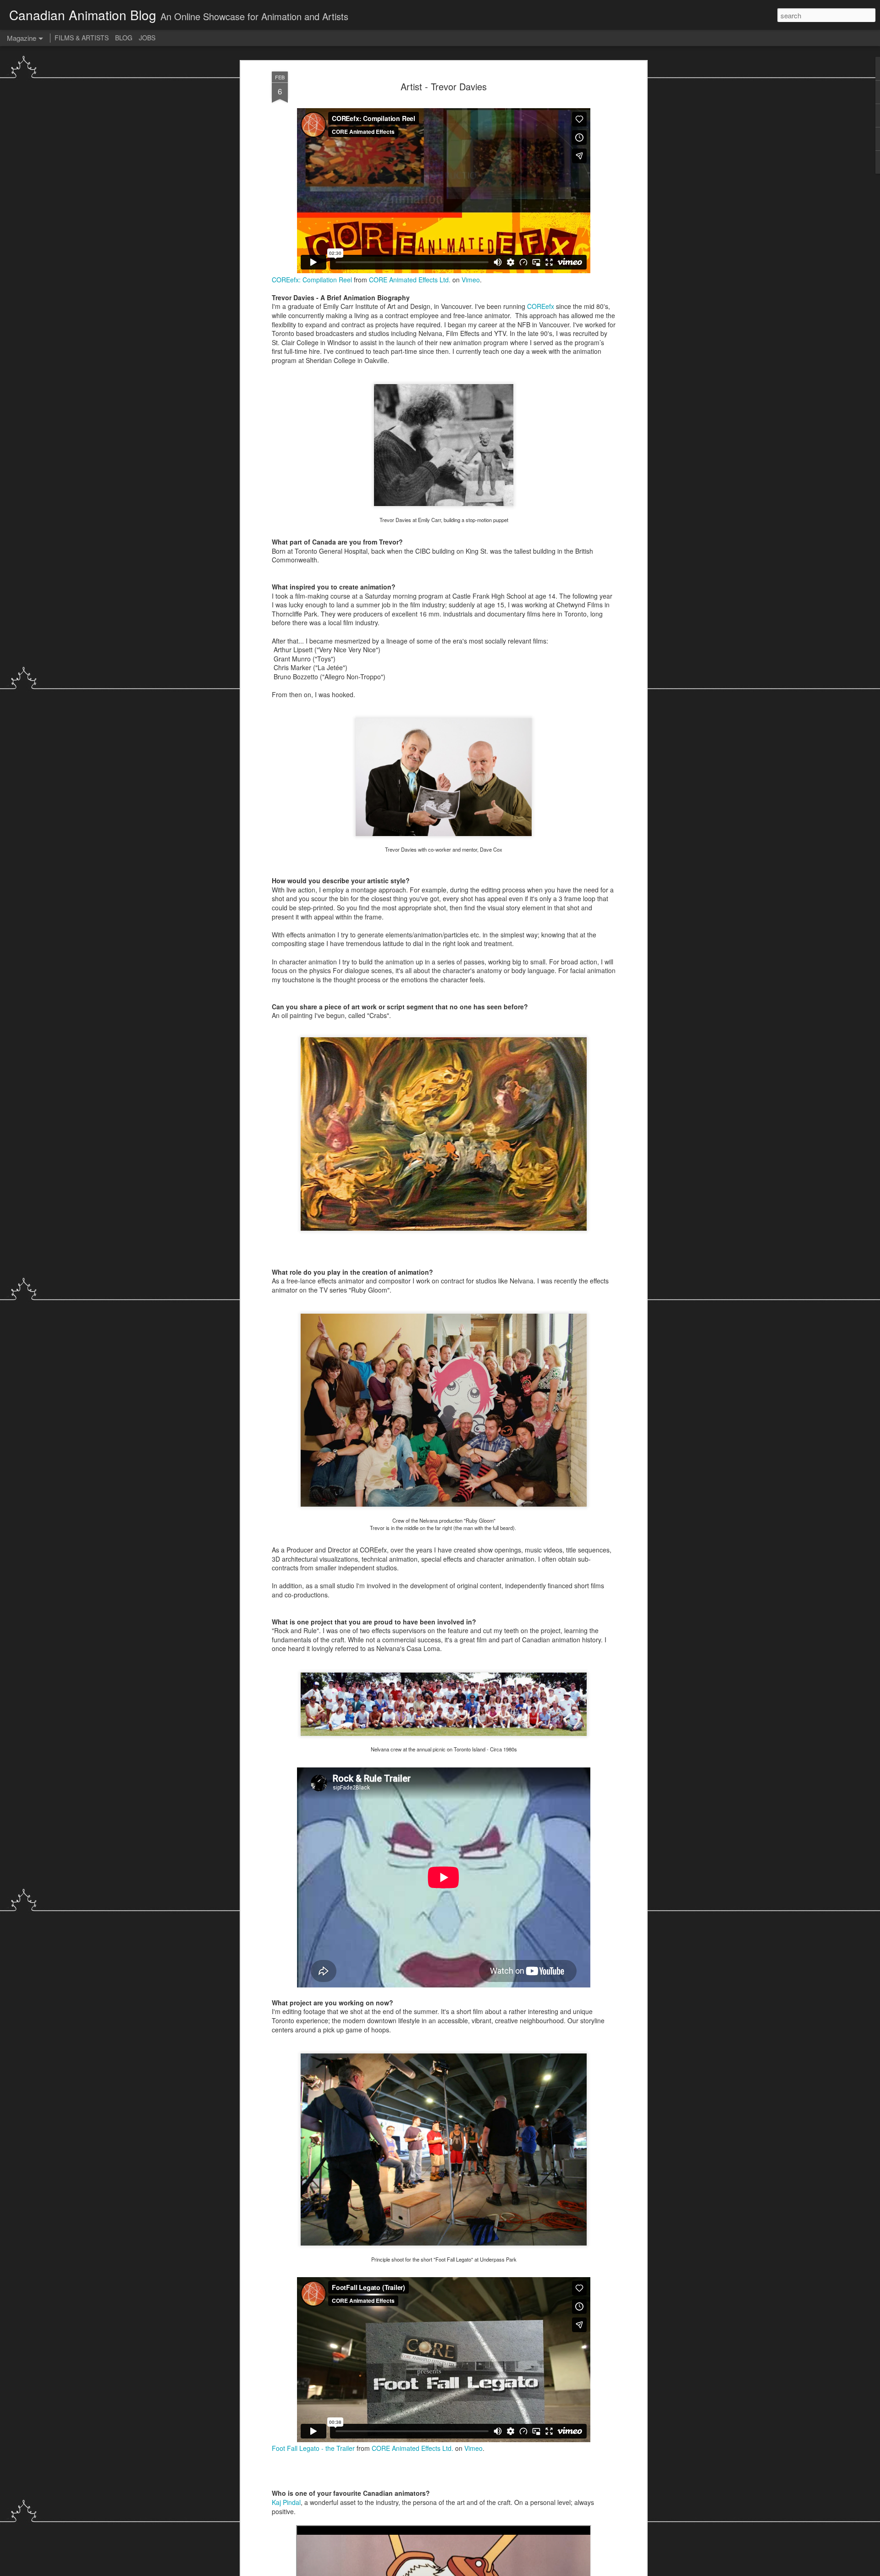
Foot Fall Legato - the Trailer (313, 2448)
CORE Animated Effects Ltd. (410, 280)
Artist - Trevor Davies (444, 86)
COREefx (541, 306)
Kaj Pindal (286, 2502)
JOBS (147, 38)
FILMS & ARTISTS (82, 38)
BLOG (124, 38)
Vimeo (471, 280)
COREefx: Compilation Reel (312, 280)
